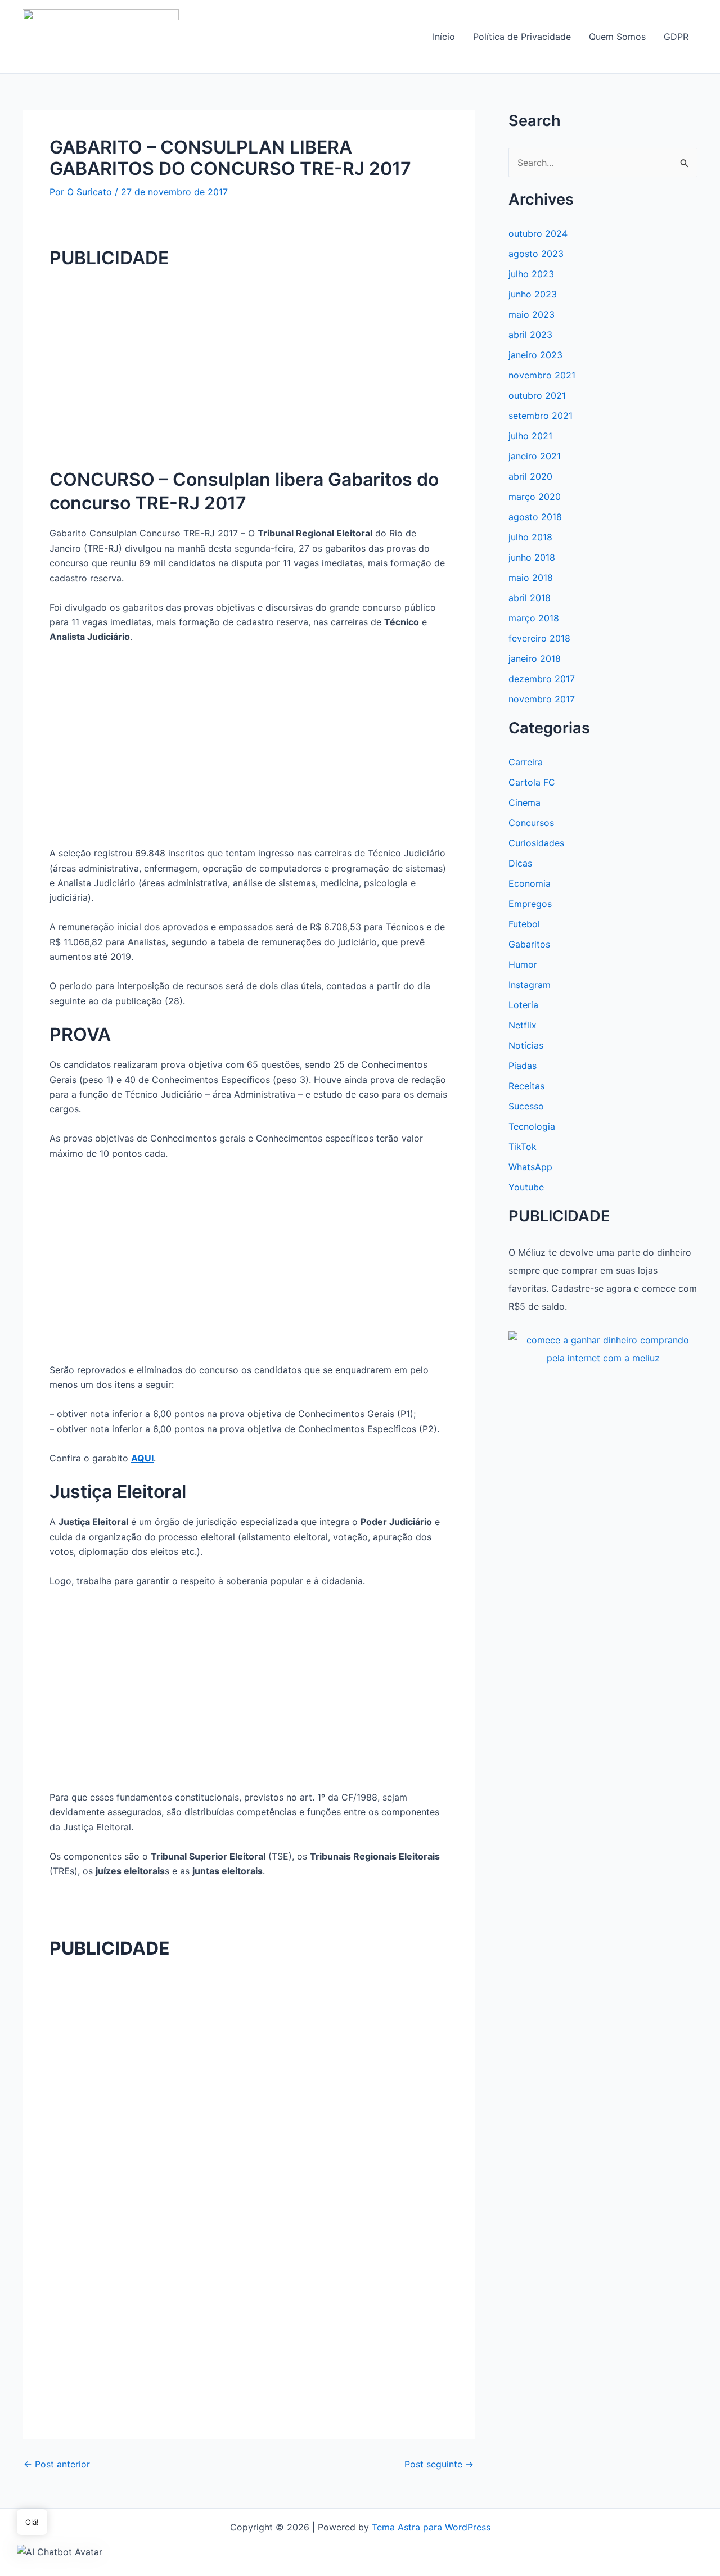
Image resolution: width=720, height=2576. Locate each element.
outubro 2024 (538, 233)
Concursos (531, 823)
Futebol (524, 924)
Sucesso (526, 1106)
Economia (530, 883)
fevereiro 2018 (539, 638)
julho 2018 (530, 537)
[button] (60, 2551)
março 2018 (534, 618)
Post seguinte (439, 2464)
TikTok (523, 1147)
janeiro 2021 (535, 456)
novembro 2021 (542, 375)
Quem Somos (617, 37)
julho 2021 (530, 436)
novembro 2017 (542, 699)
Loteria (523, 1005)
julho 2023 (531, 274)
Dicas (520, 863)
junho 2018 (532, 557)
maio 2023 (532, 314)
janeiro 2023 (535, 355)
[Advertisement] (249, 359)
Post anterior (57, 2464)
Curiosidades (536, 843)
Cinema (525, 802)
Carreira (526, 762)
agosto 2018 (535, 517)
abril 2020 (530, 476)
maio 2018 (531, 578)
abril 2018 (530, 598)
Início (444, 37)
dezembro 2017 (542, 679)
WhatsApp (530, 1167)
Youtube (526, 1187)
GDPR (676, 37)
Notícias (526, 1045)
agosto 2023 (536, 254)
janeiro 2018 (535, 658)
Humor (523, 964)
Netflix (523, 1025)
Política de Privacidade (522, 37)
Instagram (530, 985)
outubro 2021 (537, 395)
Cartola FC (532, 782)
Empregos (530, 904)
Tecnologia (532, 1126)
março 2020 (535, 497)
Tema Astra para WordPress (431, 2527)
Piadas (523, 1066)
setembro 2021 (541, 416)
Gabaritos (529, 944)
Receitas (526, 1086)
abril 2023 (530, 335)
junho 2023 (533, 294)
